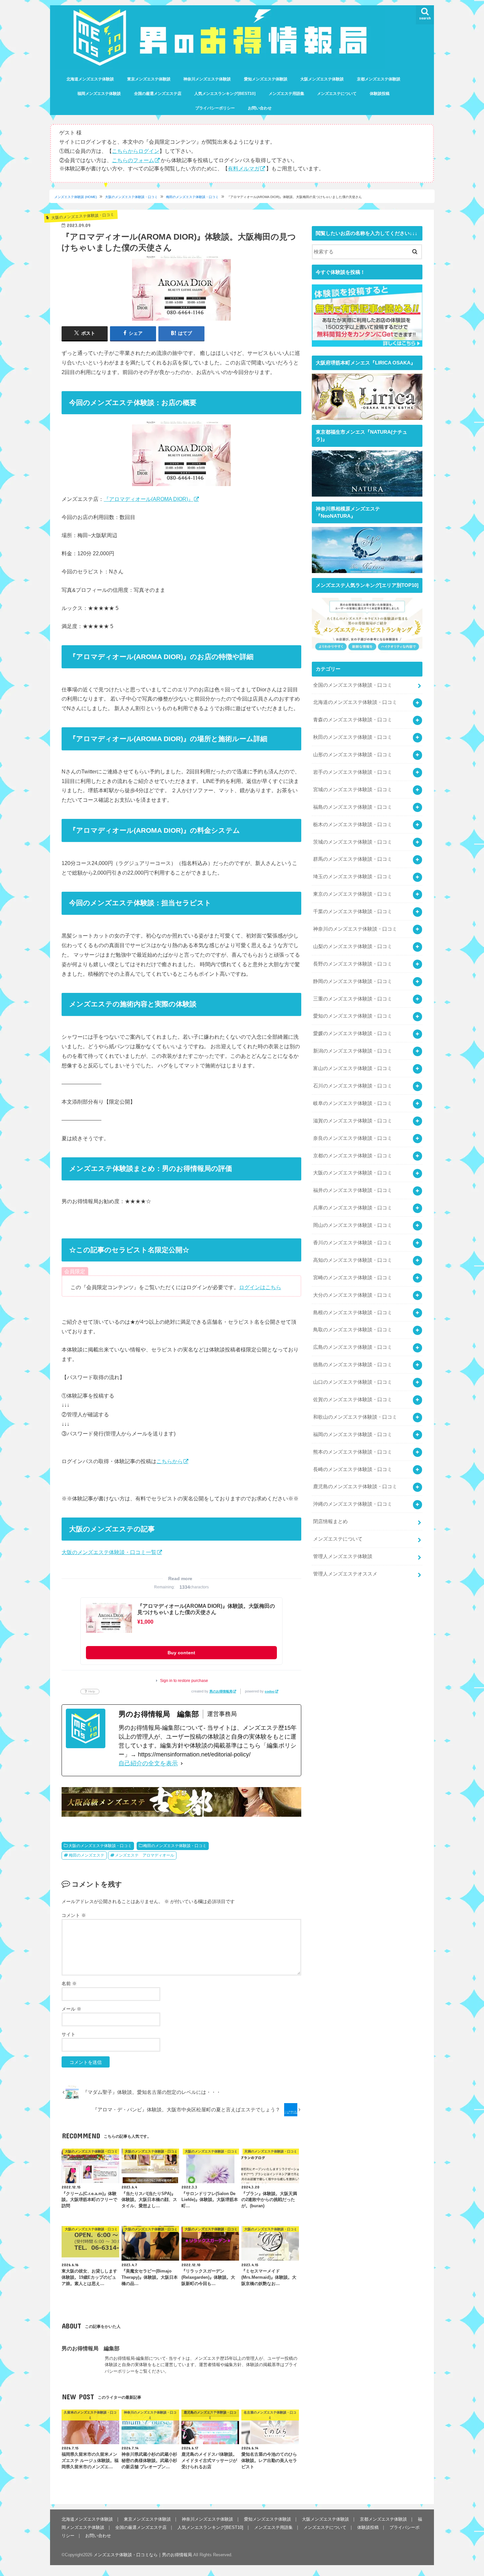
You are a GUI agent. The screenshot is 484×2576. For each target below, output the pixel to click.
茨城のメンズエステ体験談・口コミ (353, 842)
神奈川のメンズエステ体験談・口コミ (355, 929)
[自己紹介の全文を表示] (182, 1764)
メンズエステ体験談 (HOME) (76, 197)
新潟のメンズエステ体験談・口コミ (353, 1051)
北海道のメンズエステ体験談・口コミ (355, 702)
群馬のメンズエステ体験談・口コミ (353, 859)
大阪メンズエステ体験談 (322, 79)
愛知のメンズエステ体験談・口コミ (353, 1016)
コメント (74, 1915)
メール (71, 2009)
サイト (68, 2034)
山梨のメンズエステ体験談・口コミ (353, 946)
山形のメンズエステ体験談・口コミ (353, 755)
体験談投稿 (380, 94)
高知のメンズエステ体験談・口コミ (353, 1260)
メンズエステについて (337, 94)
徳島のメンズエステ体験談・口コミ (353, 1365)
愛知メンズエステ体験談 (266, 79)
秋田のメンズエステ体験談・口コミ (353, 737)
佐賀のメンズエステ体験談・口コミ (353, 1400)
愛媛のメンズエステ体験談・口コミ (353, 1033)
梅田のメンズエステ (87, 1855)
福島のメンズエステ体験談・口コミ (353, 807)
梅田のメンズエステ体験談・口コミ (192, 197)
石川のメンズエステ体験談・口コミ (353, 1086)
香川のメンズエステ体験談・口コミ (353, 1243)
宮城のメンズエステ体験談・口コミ (353, 790)
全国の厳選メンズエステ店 (158, 94)
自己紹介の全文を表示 (148, 1763)
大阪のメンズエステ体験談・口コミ (131, 197)
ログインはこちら (260, 1287)
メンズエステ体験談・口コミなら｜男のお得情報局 (143, 2555)
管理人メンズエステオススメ (345, 1574)
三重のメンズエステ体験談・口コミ (353, 999)
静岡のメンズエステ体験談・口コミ (353, 981)
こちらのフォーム (133, 160)
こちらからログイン (136, 151)
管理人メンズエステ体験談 (343, 1556)
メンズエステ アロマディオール (145, 1855)
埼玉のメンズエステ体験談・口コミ (353, 877)
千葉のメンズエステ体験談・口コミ (353, 912)
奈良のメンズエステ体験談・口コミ (353, 1138)
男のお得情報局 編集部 (91, 2348)
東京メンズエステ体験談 (149, 79)
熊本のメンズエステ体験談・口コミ (353, 1452)
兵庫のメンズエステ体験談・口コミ (353, 1208)
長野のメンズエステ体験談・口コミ (353, 964)
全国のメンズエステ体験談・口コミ (353, 685)
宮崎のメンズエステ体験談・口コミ (353, 1278)
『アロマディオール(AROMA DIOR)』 (148, 499)
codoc (270, 1691)
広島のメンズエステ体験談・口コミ (353, 1347)
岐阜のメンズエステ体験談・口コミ (353, 1103)
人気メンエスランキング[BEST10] (225, 94)
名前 (69, 1983)
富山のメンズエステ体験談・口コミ (353, 1068)
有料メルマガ (244, 168)
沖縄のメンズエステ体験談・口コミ (353, 1504)
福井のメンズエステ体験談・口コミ (353, 1190)
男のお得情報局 (221, 1691)
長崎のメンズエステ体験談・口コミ (353, 1469)
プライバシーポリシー (215, 108)
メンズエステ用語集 (286, 94)
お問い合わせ (260, 108)
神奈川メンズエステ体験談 (207, 79)
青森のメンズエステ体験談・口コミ (353, 720)
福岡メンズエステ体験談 (99, 94)
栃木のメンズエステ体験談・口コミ (353, 825)
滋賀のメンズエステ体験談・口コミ (353, 1121)
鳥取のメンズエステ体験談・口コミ (353, 1330)
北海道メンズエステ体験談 (90, 79)
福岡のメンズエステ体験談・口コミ (353, 1434)
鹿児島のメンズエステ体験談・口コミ (355, 1487)
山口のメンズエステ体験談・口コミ (353, 1382)
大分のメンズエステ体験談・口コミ (353, 1295)
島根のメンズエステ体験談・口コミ (353, 1313)
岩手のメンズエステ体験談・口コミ (353, 772)
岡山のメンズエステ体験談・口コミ (353, 1225)
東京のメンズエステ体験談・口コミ (353, 894)
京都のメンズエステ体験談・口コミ (353, 1156)
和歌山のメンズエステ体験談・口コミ (355, 1417)
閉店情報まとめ (330, 1521)
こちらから (170, 1461)
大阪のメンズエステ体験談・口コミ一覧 (109, 1552)
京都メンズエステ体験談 (379, 79)
